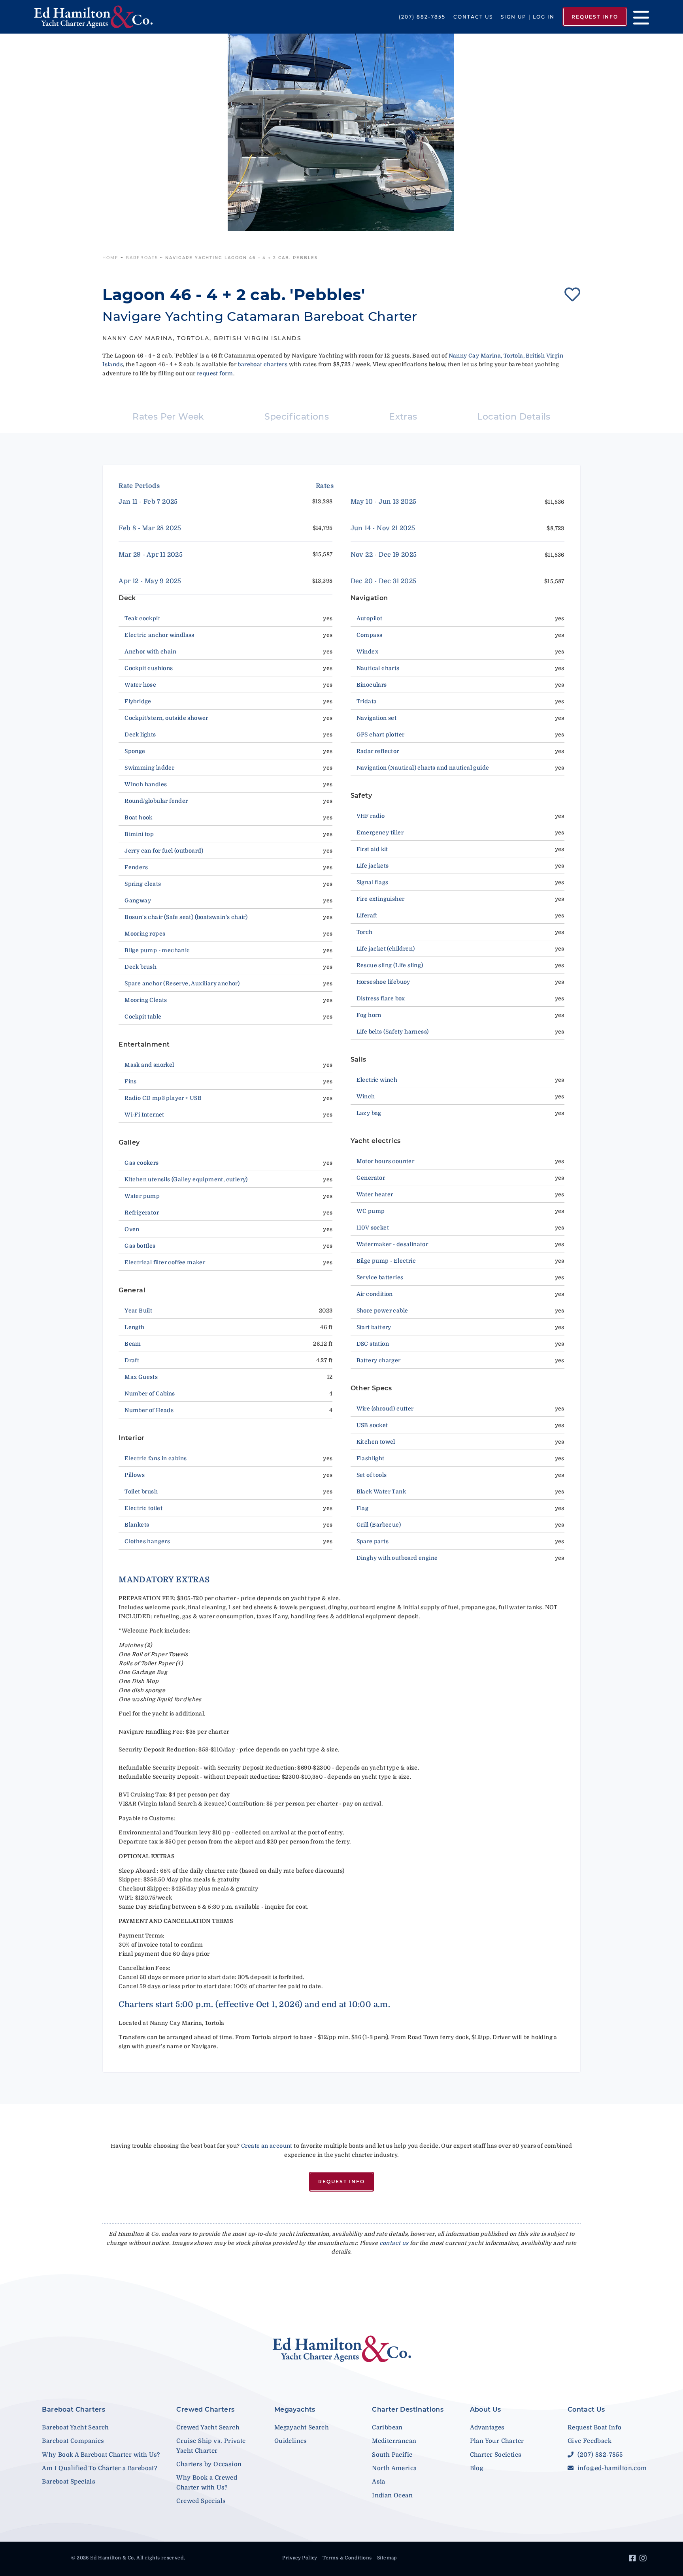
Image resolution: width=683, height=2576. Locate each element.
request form (215, 373)
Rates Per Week (168, 417)
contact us (394, 2243)
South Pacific (392, 2455)
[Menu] (638, 17)
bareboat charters (262, 364)
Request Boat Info (595, 2427)
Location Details (514, 417)
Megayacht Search (302, 2427)
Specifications (297, 417)
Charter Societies (496, 2455)
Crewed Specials (201, 2501)
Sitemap (387, 2558)
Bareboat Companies (73, 2441)
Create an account (267, 2146)
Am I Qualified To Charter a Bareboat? (99, 2468)
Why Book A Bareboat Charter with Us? (101, 2455)
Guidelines (291, 2441)
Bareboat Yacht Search (75, 2427)
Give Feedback (590, 2441)
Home (110, 258)
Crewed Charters (205, 2409)
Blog (477, 2468)
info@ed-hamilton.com (611, 2468)
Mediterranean (394, 2441)
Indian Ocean (392, 2495)
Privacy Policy (300, 2558)
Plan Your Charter (497, 2441)
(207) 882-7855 (422, 17)
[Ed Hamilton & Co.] (98, 17)
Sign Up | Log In (528, 17)
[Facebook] (633, 2559)
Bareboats (142, 258)
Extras (403, 417)
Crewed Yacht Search (208, 2427)
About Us (486, 2409)
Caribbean (387, 2427)
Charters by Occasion (209, 2464)
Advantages (487, 2427)
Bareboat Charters (74, 2409)
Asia (379, 2482)
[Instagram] (644, 2559)
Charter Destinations (408, 2409)
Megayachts (295, 2409)
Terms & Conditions (347, 2558)
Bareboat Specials (69, 2482)
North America (394, 2468)
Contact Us (473, 17)
